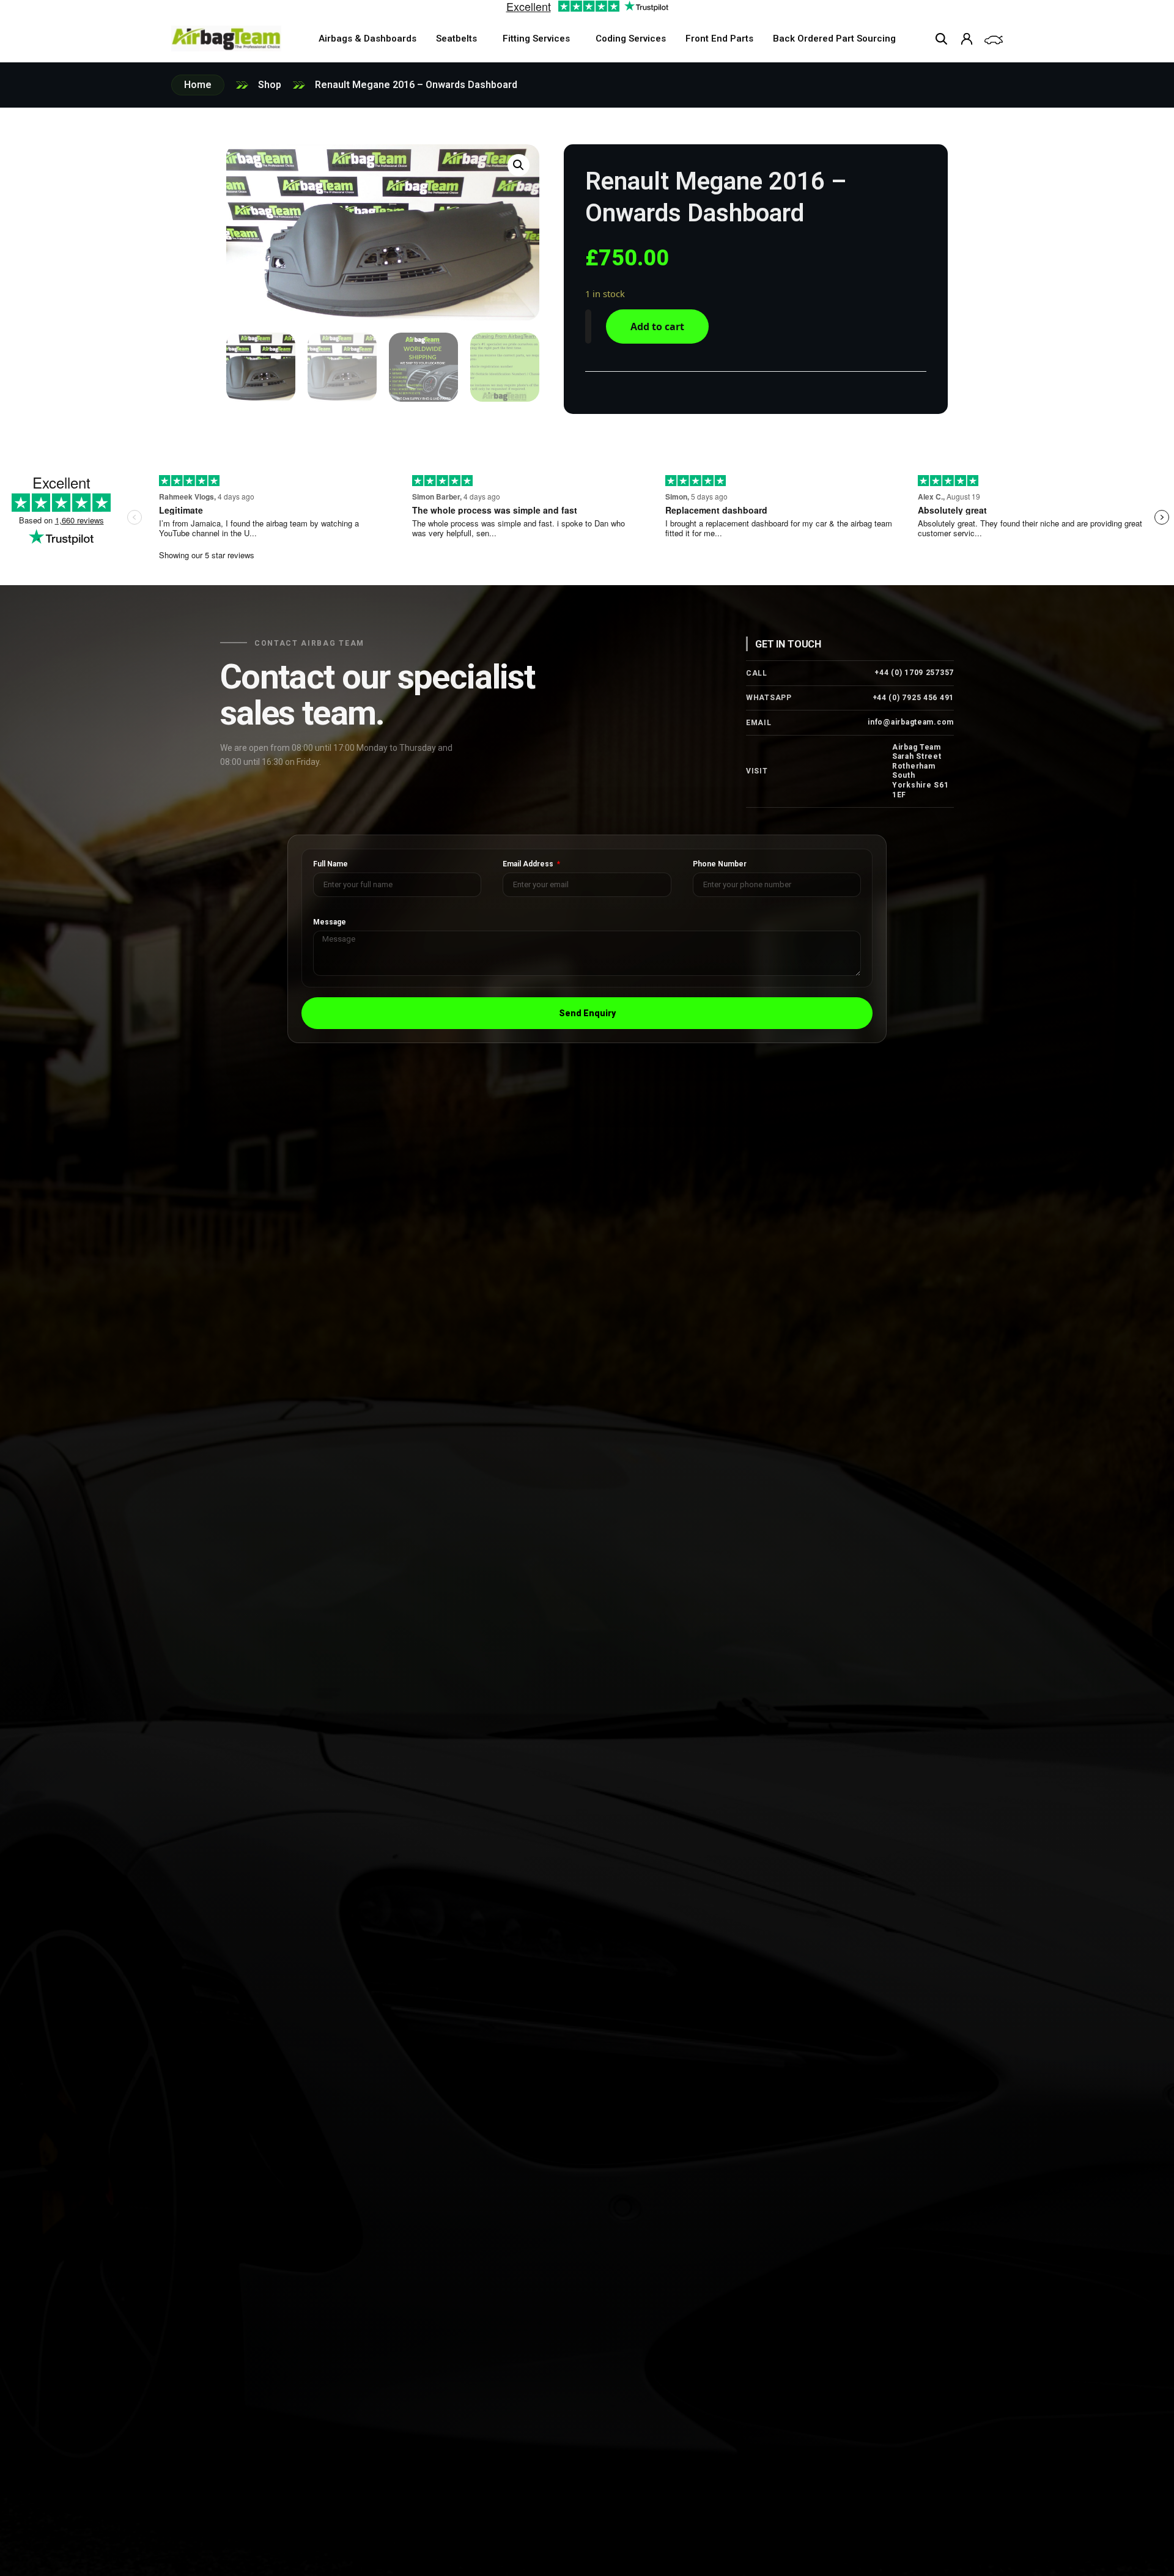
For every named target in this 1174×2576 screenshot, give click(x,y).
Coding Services (631, 39)
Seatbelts (456, 39)
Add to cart (657, 327)
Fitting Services (536, 39)
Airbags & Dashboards (367, 39)
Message (330, 922)
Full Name (330, 864)
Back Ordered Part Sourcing (834, 39)
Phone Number (720, 864)
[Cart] (994, 40)
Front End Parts (719, 39)
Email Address (529, 864)
